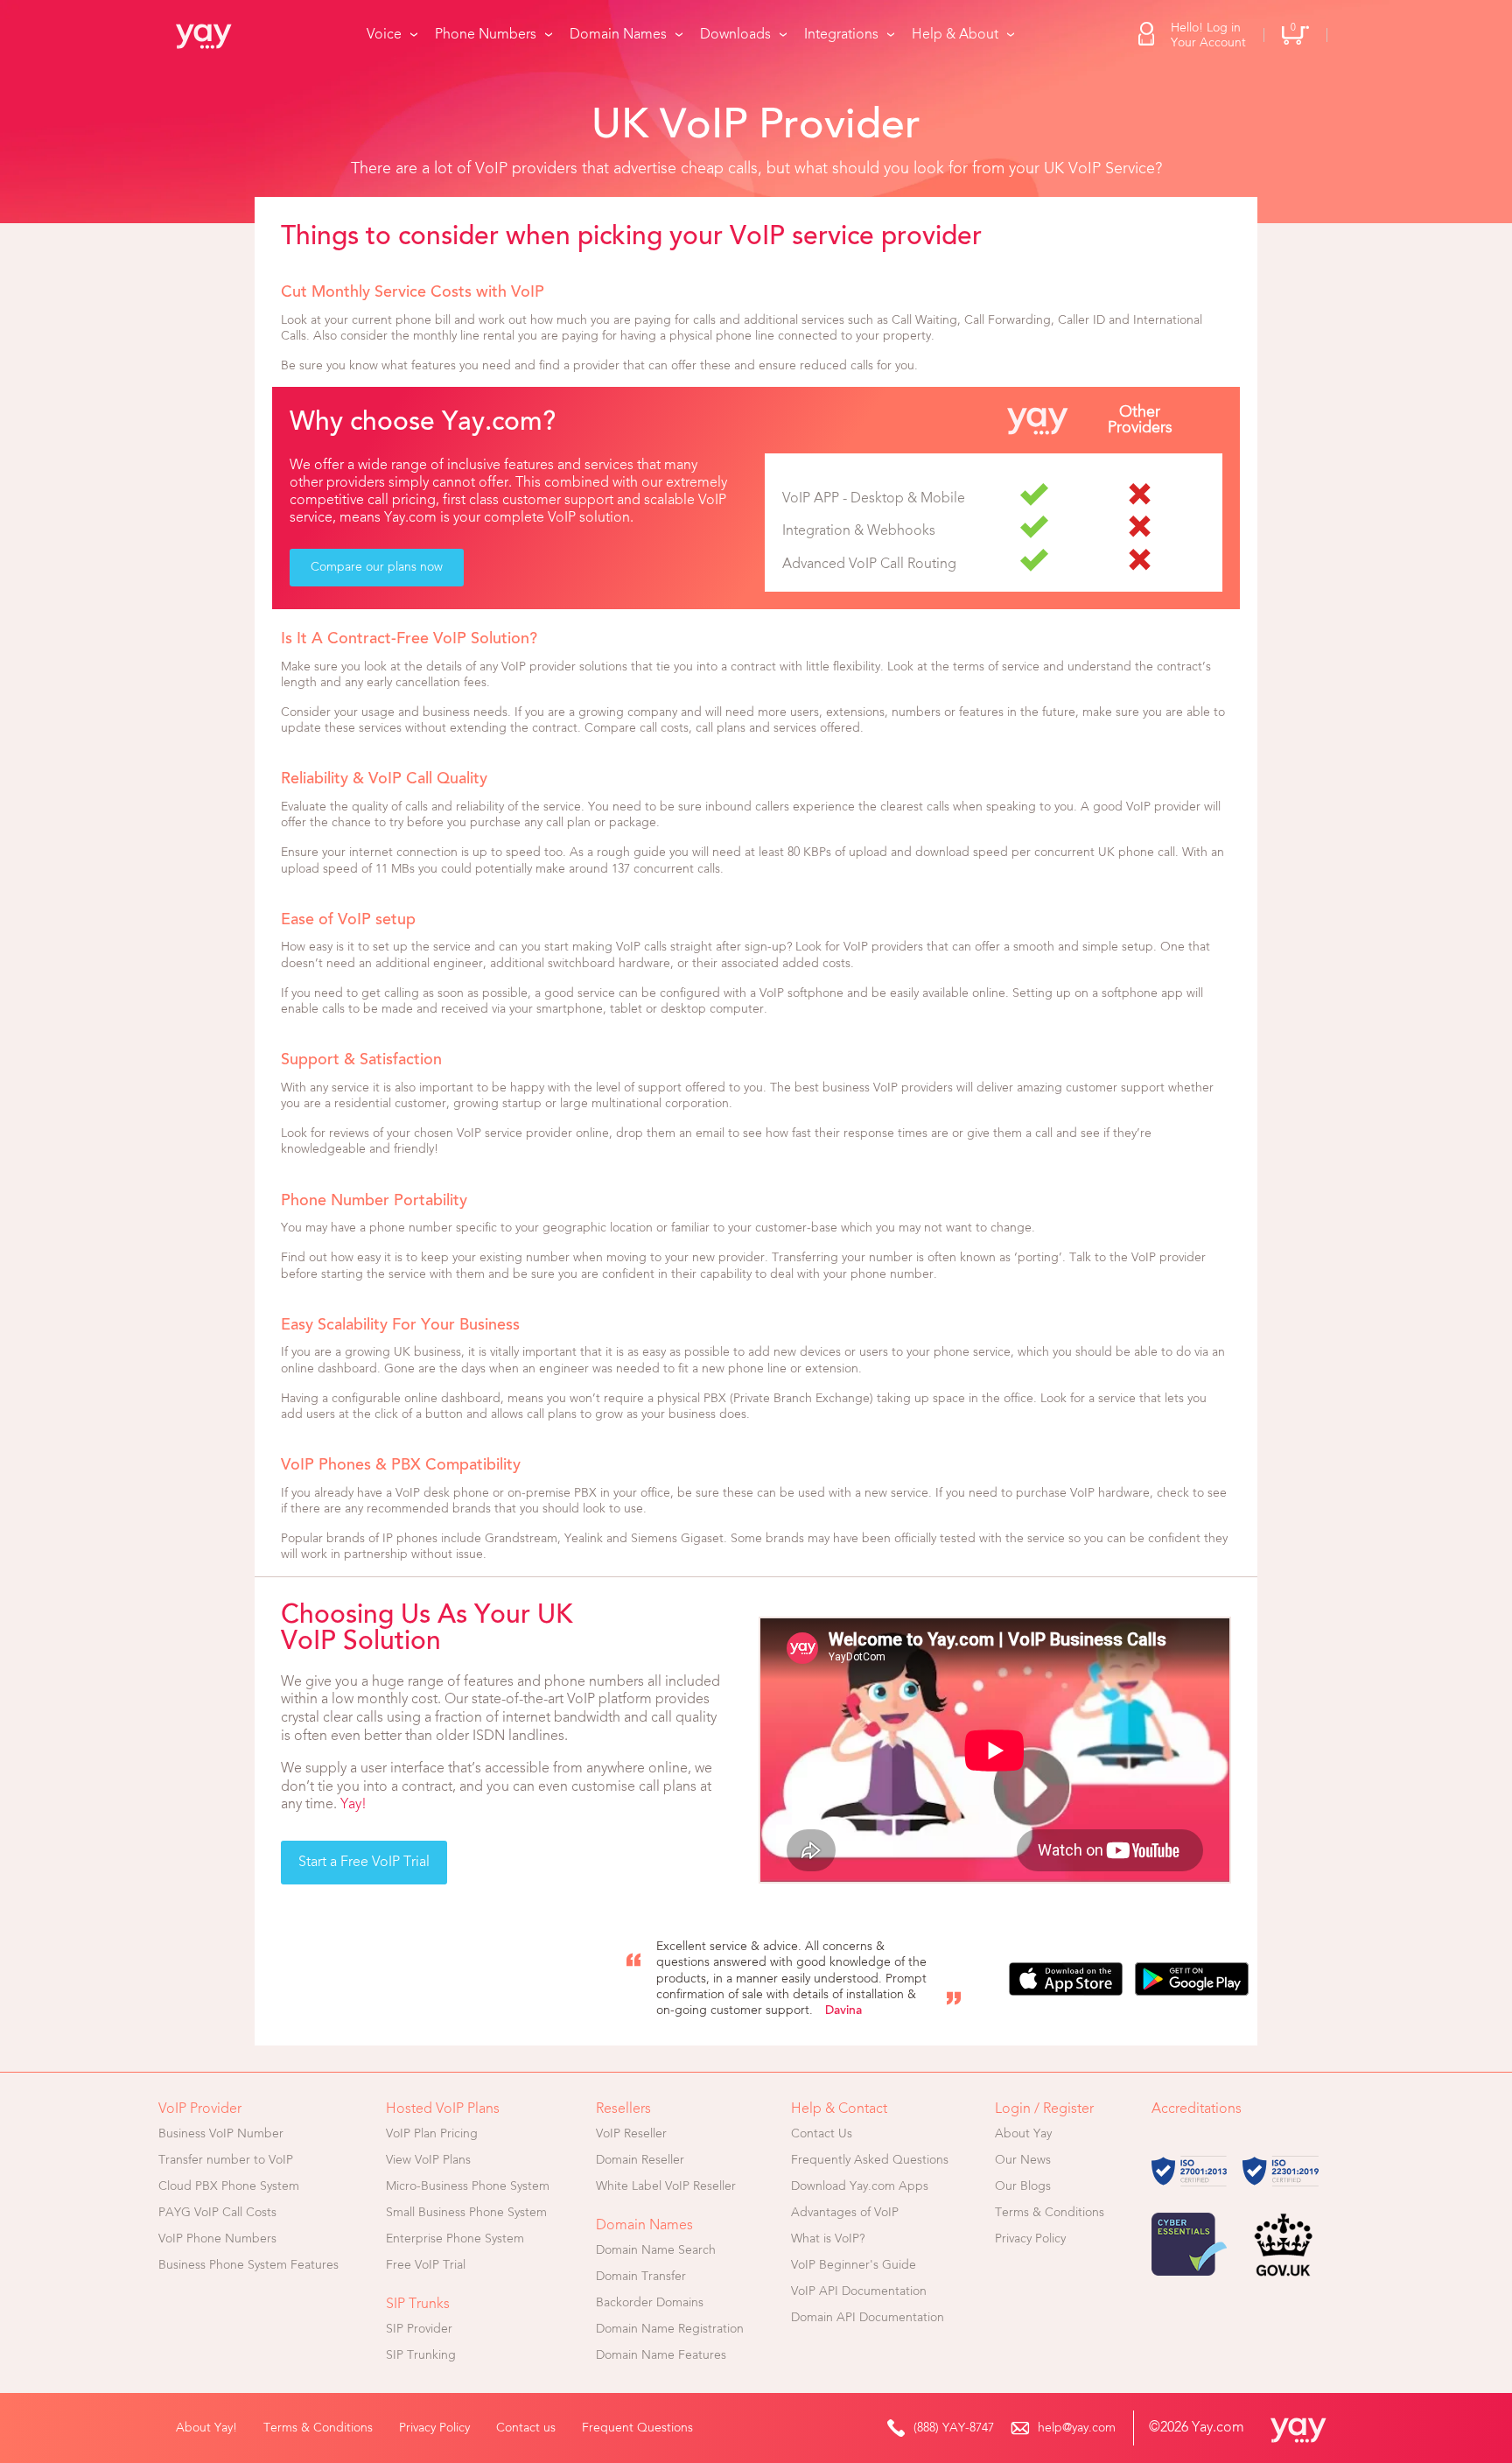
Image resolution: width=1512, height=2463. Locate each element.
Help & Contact (839, 2109)
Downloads (735, 35)
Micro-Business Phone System (468, 2186)
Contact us (526, 2428)
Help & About (955, 35)
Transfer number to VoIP (226, 2160)
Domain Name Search (656, 2250)
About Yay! (206, 2428)
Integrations (841, 35)
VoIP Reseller (631, 2134)
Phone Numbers (486, 35)
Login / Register (1044, 2109)
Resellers (623, 2109)
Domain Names (618, 35)
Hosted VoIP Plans (443, 2109)
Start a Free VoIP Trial (364, 1863)
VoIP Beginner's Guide (854, 2265)
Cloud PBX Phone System (229, 2186)
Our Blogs (1023, 2186)
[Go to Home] (215, 35)
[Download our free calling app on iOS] (1066, 1979)
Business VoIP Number (221, 2134)
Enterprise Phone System (455, 2239)
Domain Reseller (640, 2160)
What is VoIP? (828, 2239)
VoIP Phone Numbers (217, 2239)
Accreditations (1197, 2109)
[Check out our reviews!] (421, 1979)
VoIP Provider (200, 2109)
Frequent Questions (637, 2428)
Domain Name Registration (670, 2329)
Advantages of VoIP (845, 2213)
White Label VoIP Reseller (666, 2186)
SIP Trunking (421, 2355)
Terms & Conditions (1050, 2213)
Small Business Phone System (466, 2213)
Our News (1023, 2160)
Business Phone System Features (248, 2265)
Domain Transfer (641, 2277)
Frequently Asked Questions (870, 2160)
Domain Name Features (661, 2355)
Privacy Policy (1030, 2239)
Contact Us (822, 2134)
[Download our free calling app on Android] (1192, 1979)
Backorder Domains (650, 2303)
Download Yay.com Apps (860, 2186)
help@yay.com (1077, 2428)
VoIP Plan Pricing (432, 2134)
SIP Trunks (418, 2305)
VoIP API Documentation (859, 2291)
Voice (384, 35)
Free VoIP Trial (426, 2265)
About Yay (1023, 2134)
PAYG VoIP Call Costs (217, 2213)
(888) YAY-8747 (954, 2428)
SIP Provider (419, 2329)
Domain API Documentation (868, 2318)
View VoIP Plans (428, 2160)
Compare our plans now (377, 567)
